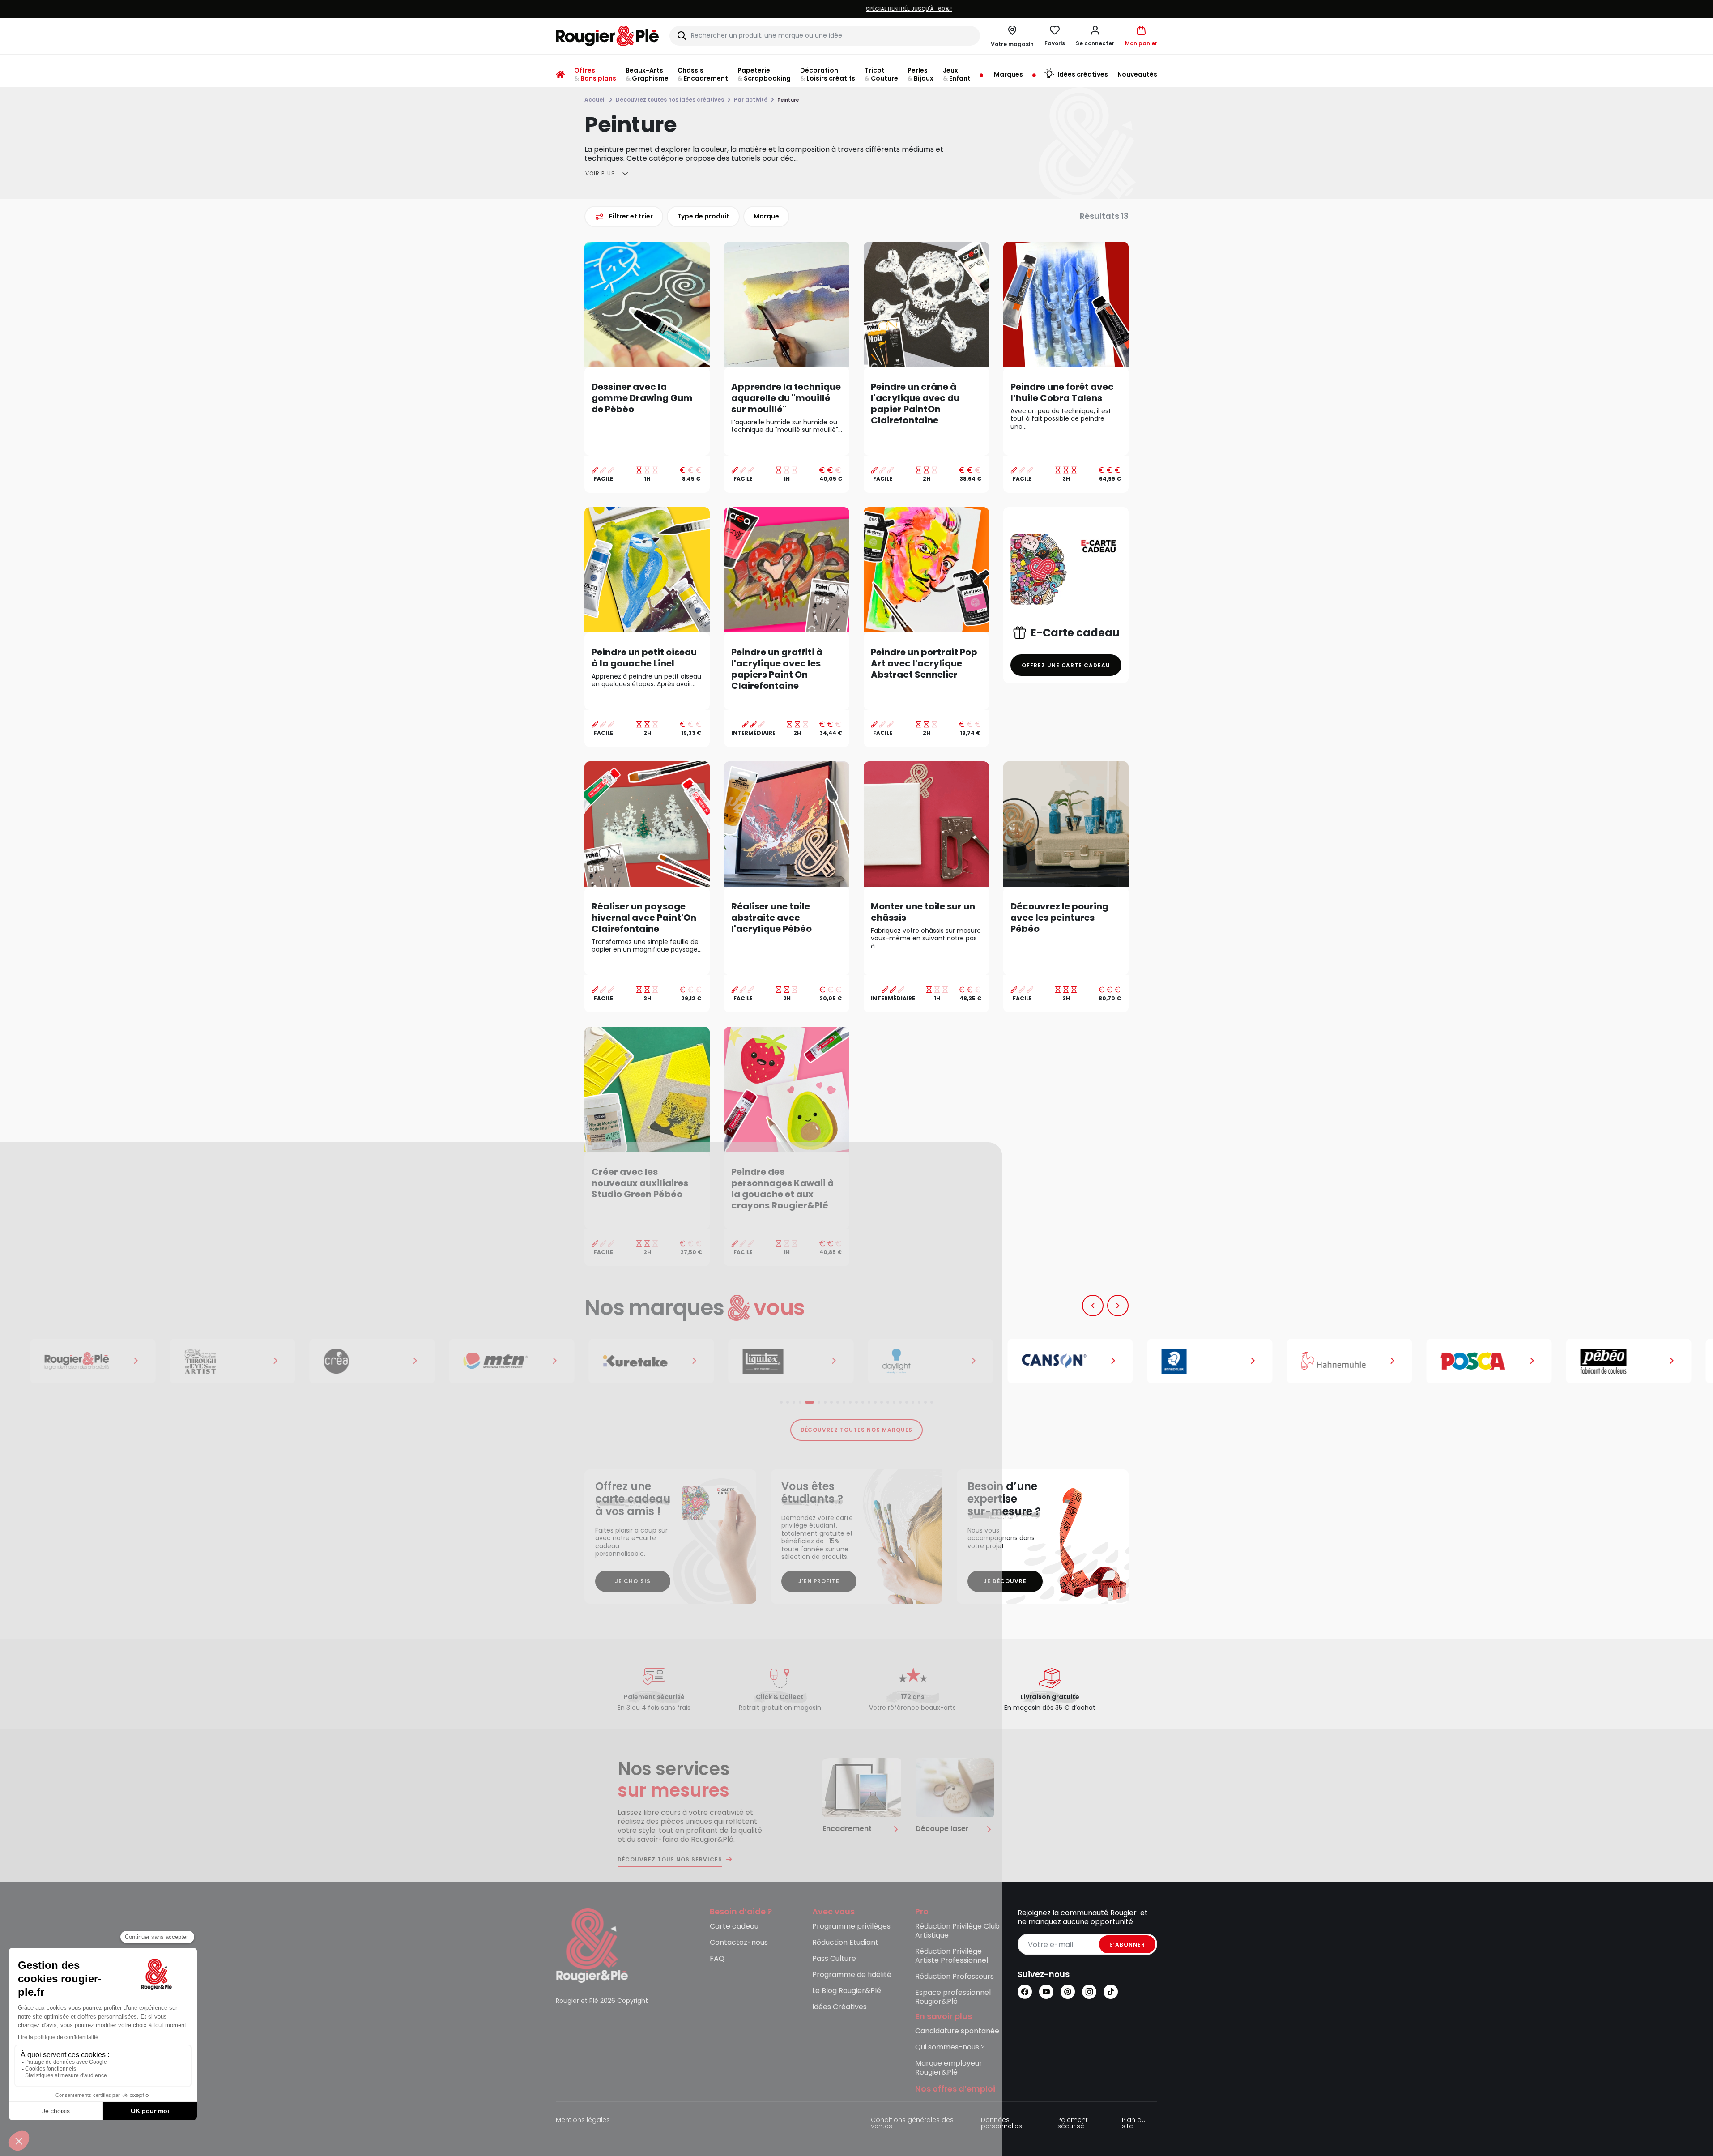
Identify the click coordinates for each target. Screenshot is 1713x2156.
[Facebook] (1025, 1992)
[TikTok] (1111, 1992)
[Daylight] (926, 1361)
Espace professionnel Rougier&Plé (953, 1997)
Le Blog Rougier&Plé (847, 1991)
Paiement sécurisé (1073, 2124)
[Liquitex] (787, 1361)
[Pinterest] (1068, 1992)
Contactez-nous (739, 1943)
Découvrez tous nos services (670, 1860)
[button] (1095, 36)
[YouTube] (1046, 1992)
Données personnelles (1001, 2124)
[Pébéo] (1624, 1361)
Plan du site (1134, 2124)
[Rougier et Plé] (592, 1945)
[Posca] (1485, 1361)
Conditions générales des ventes (912, 2124)
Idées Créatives (839, 2007)
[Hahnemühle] (1345, 1361)
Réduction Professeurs (955, 1977)
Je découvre (1005, 1581)
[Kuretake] (647, 1361)
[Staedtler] (1206, 1361)
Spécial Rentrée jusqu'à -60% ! (856, 9)
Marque (766, 216)
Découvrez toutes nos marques (857, 1430)
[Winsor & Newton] (228, 1361)
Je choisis (633, 1581)
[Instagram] (1089, 1992)
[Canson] (1066, 1361)
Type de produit (703, 216)
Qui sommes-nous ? (950, 2047)
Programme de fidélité (852, 1975)
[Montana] (507, 1361)
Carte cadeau (734, 1927)
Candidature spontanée (957, 2031)
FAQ (717, 1959)
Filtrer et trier (631, 216)
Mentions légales (583, 2120)
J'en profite (819, 1581)
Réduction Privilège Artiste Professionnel (952, 1956)
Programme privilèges (851, 1927)
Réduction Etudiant (845, 1943)
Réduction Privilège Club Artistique (957, 1931)
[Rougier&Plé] (89, 1361)
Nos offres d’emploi (955, 2089)
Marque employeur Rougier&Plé (949, 2068)
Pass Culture (834, 1959)
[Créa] (368, 1361)
